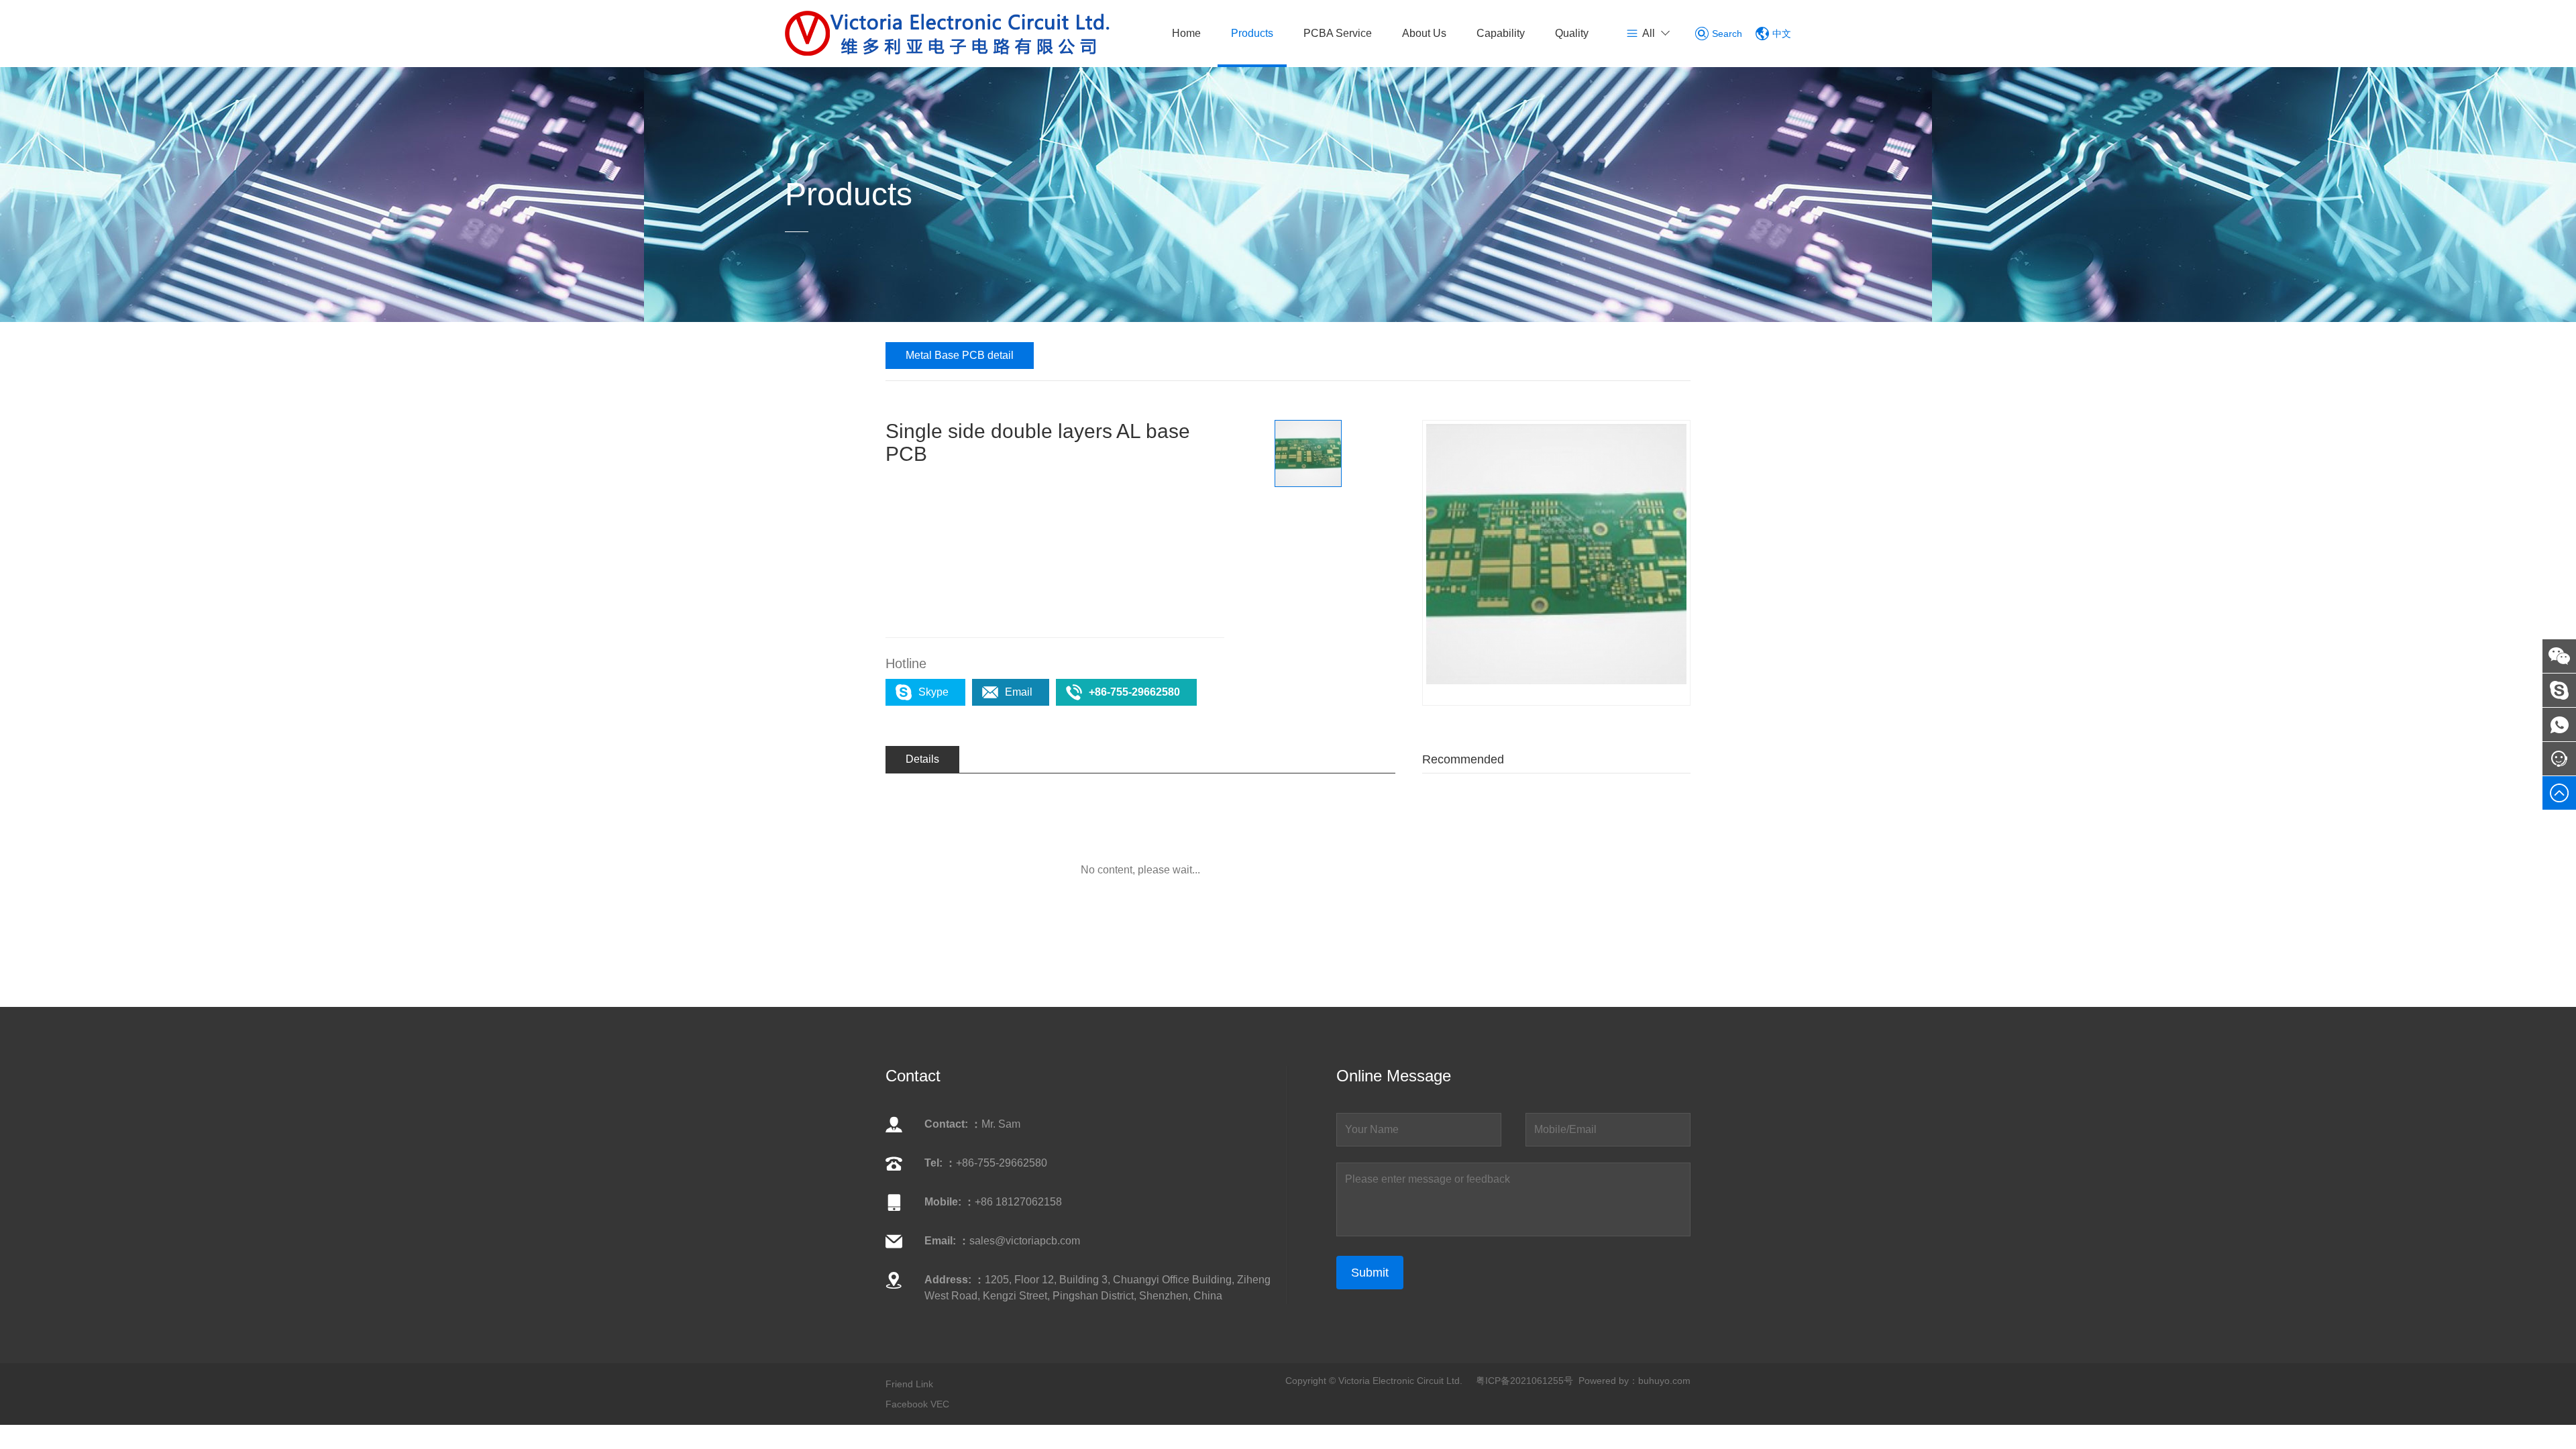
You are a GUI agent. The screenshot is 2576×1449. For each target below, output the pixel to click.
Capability (1501, 33)
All (1649, 33)
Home (1186, 33)
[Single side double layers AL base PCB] (1556, 554)
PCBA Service (1338, 33)
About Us (1424, 33)
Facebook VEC (917, 1404)
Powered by (1604, 1381)
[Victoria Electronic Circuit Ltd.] (948, 33)
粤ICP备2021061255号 (1524, 1381)
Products (1252, 33)
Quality (1572, 33)
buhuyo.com (1664, 1381)
